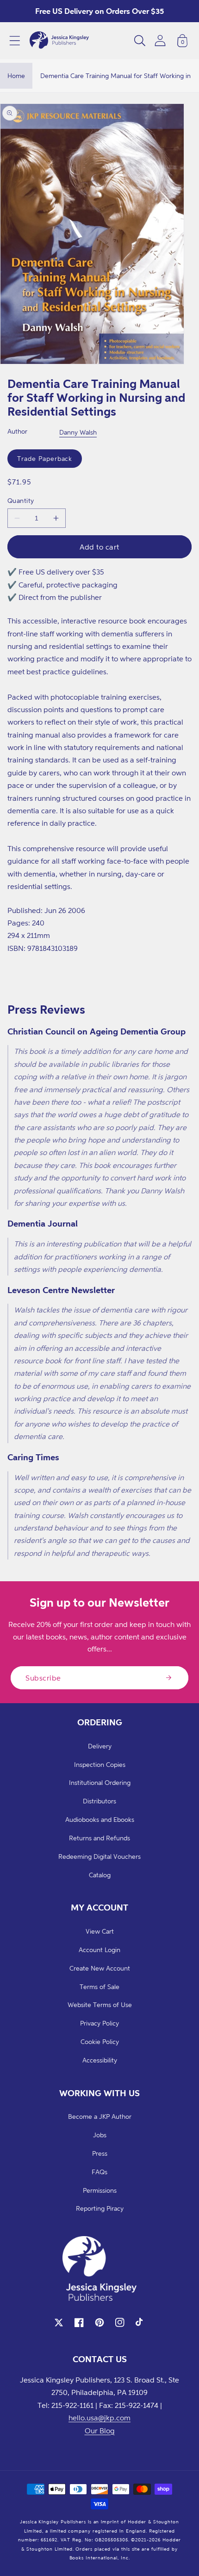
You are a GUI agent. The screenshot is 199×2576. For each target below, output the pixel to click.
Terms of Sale (99, 1986)
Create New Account (100, 1968)
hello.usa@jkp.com (99, 2418)
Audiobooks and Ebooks (100, 1819)
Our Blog (100, 2431)
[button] (15, 41)
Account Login (99, 1950)
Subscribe (43, 1678)
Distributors (99, 1801)
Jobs (100, 2135)
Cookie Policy (100, 2041)
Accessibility (100, 2060)
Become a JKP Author (100, 2116)
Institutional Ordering (100, 1782)
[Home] (59, 41)
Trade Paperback (45, 458)
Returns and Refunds (99, 1838)
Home (16, 76)
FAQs (99, 2172)
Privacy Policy (99, 2023)
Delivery (100, 1746)
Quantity (21, 500)
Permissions (100, 2190)
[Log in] (160, 40)
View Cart (100, 1931)
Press (100, 2153)
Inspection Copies (100, 1764)
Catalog (100, 1875)
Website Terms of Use (100, 2005)
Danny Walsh (78, 432)
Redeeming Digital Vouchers (99, 1856)
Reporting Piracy (100, 2208)
